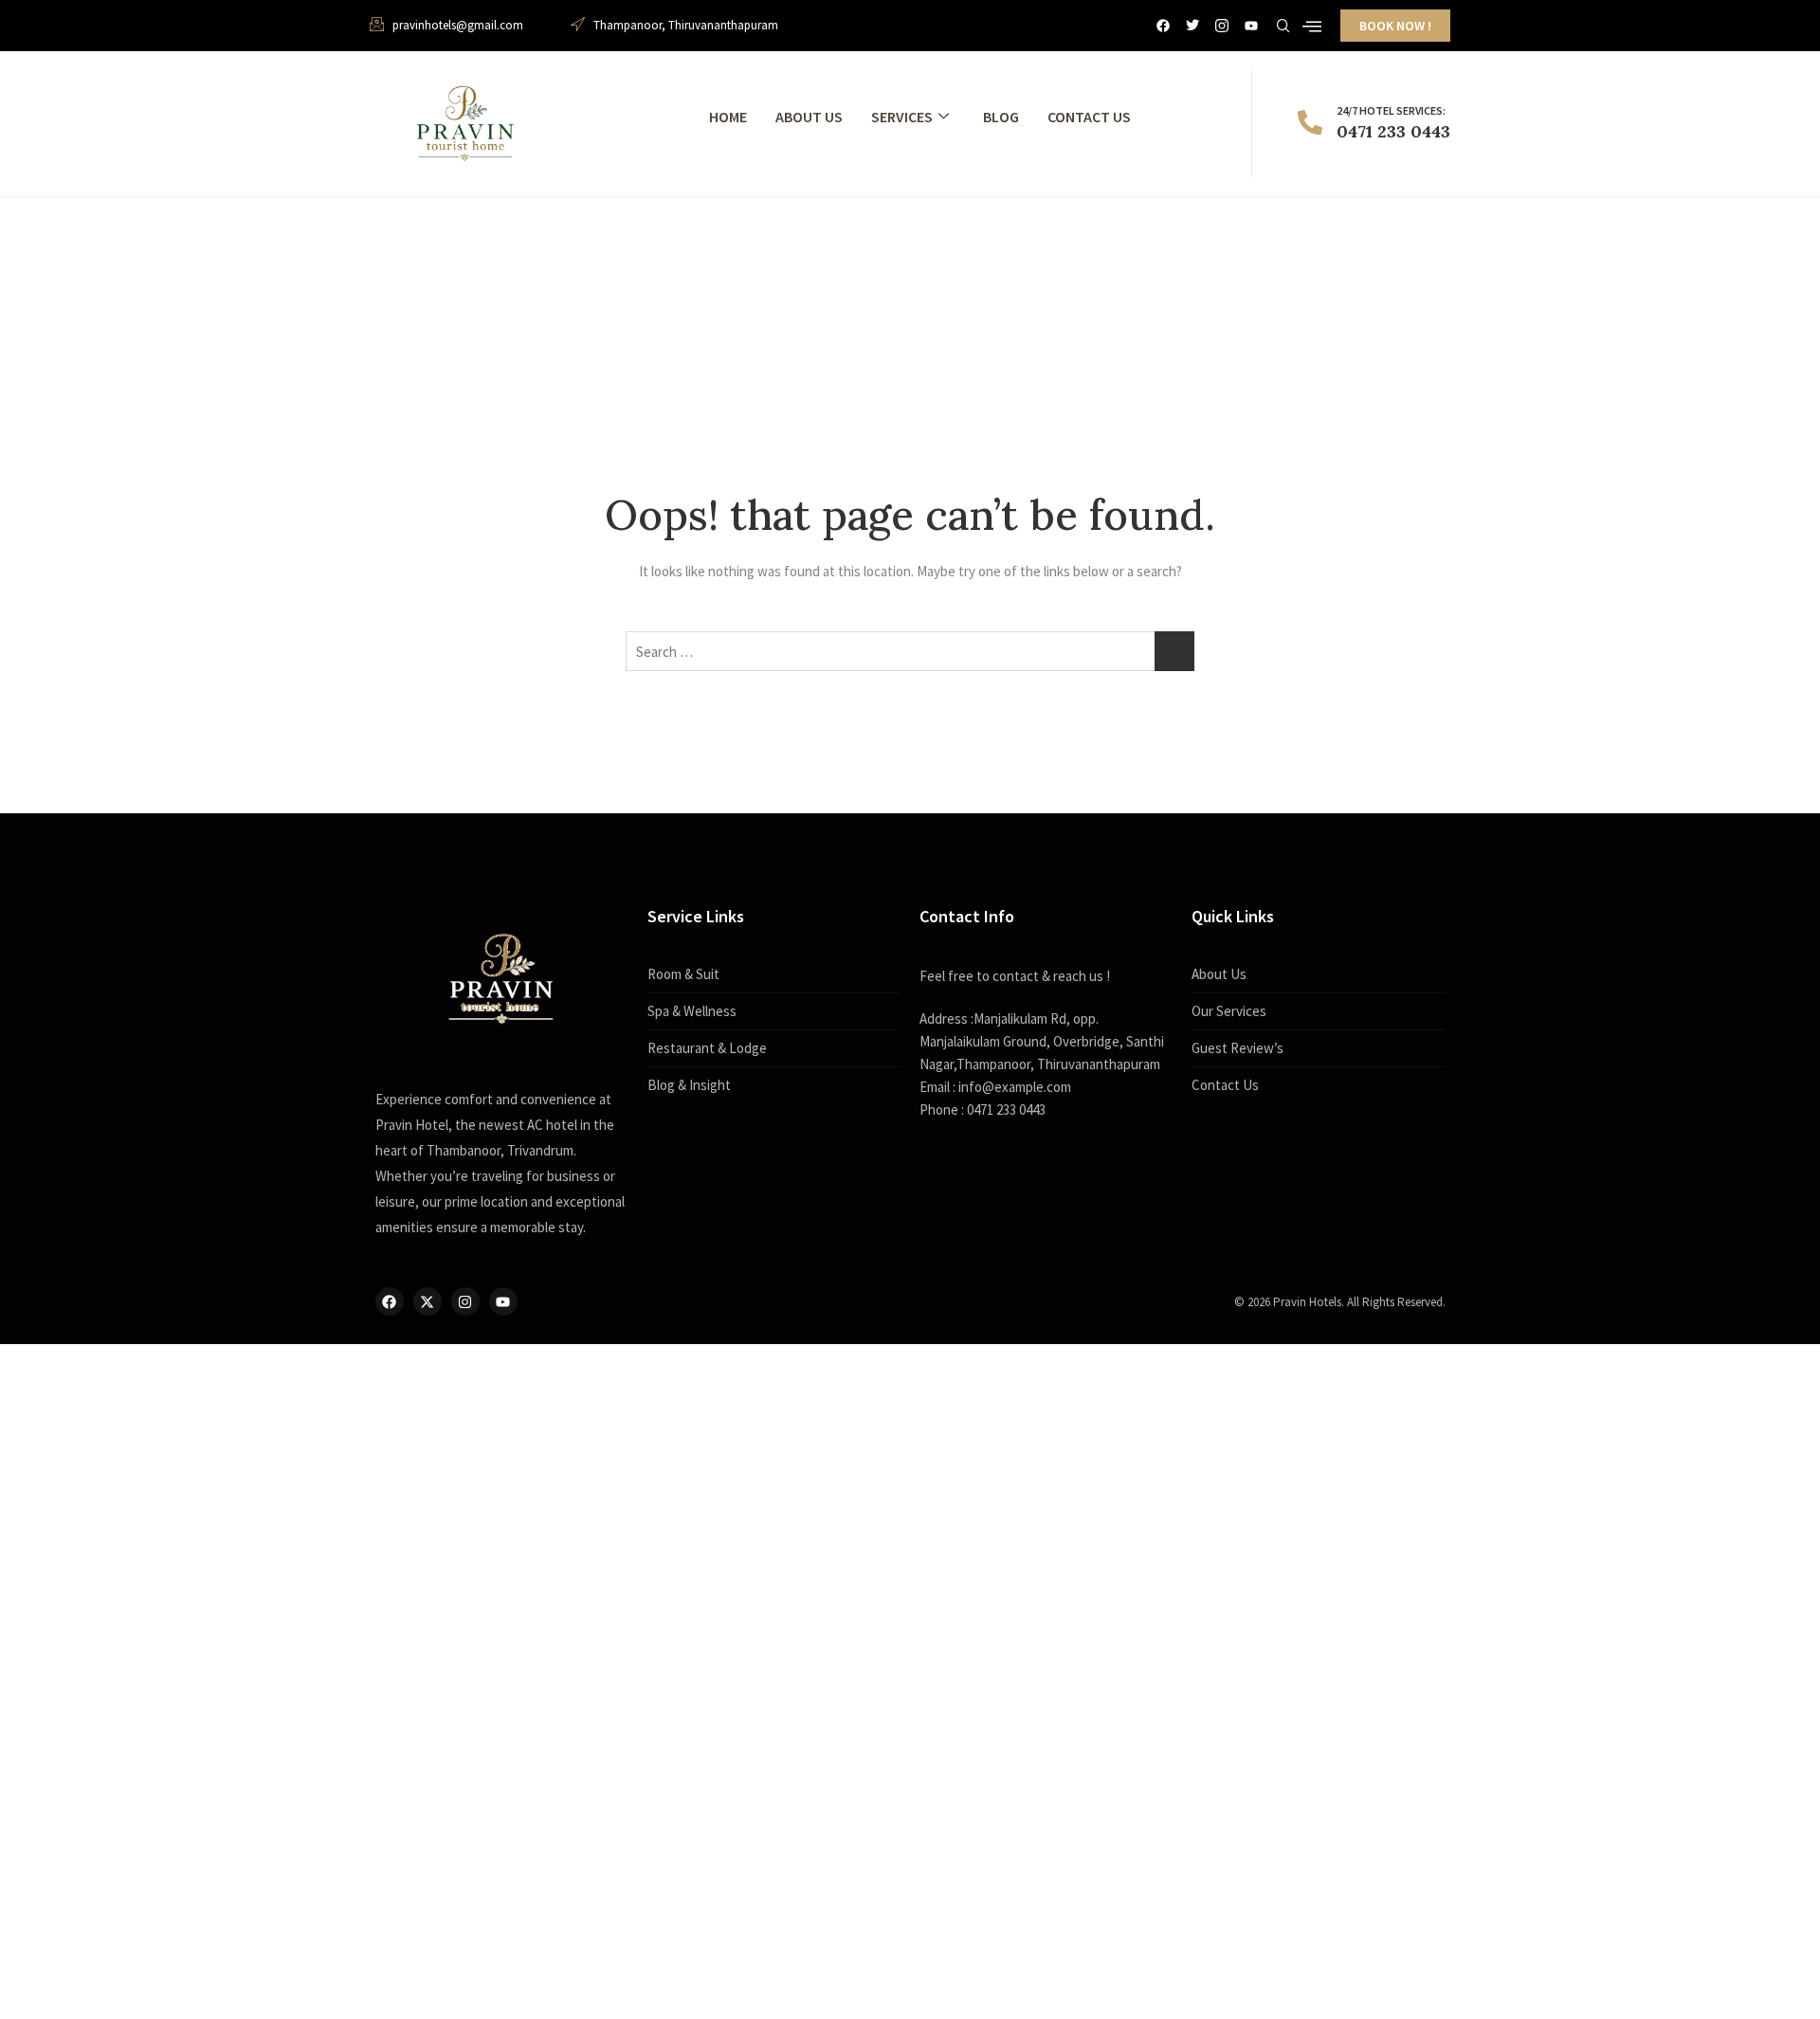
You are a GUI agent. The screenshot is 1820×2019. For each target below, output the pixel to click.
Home (728, 117)
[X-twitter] (428, 1301)
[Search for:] (910, 651)
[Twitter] (1192, 26)
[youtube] (1251, 26)
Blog (1001, 117)
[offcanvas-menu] (1312, 27)
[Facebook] (1163, 26)
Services (902, 117)
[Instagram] (465, 1301)
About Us (809, 117)
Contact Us (1089, 117)
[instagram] (1222, 26)
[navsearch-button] (1283, 23)
